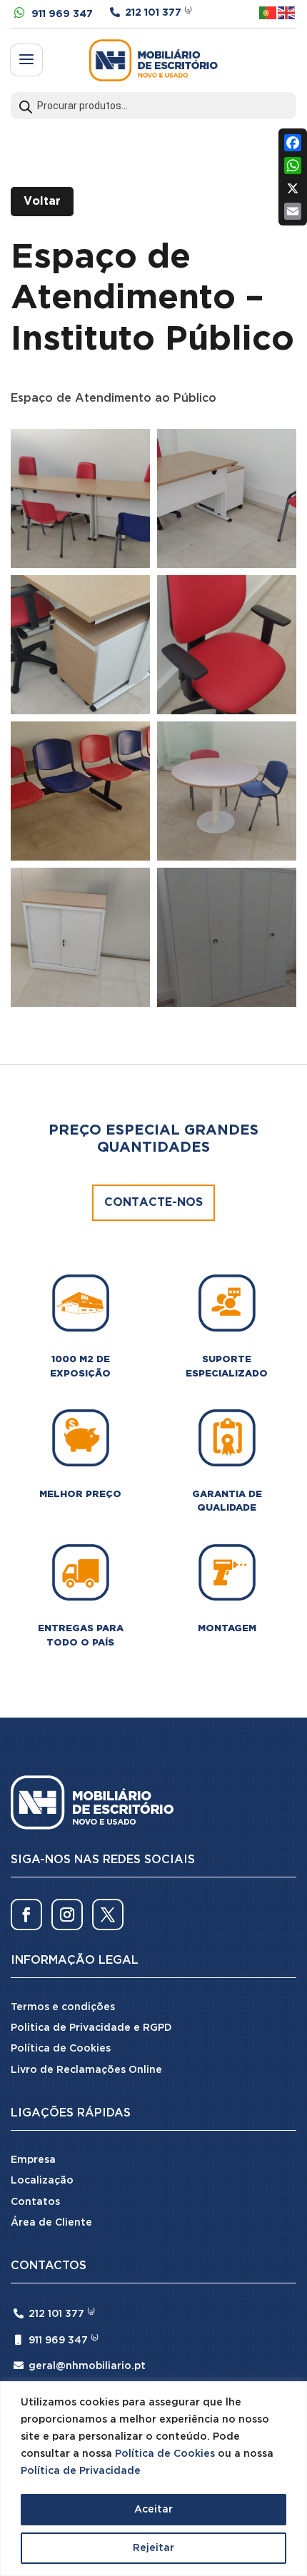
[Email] (293, 211)
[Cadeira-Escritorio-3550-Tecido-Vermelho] (227, 645)
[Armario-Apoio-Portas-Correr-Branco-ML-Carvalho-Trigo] (80, 937)
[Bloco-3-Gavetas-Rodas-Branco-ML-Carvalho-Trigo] (80, 645)
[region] (153, 2479)
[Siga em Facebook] (26, 1915)
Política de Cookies (165, 2454)
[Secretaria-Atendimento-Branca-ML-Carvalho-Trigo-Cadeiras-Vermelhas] (227, 498)
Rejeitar (153, 2548)
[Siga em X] (108, 1915)
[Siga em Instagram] (67, 1915)
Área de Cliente (51, 2223)
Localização (42, 2181)
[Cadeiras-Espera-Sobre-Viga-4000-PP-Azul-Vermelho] (80, 791)
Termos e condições (63, 2007)
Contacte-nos (153, 1203)
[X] (293, 188)
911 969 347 (62, 14)
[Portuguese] (268, 12)
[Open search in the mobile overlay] (153, 106)
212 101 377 (153, 13)
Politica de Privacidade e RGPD (91, 2028)
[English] (287, 12)
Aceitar (153, 2510)
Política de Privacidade (81, 2471)
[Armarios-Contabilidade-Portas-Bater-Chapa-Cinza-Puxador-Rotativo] (227, 937)
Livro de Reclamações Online (86, 2070)
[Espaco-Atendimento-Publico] (80, 498)
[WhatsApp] (293, 166)
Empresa (33, 2160)
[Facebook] (293, 143)
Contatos (35, 2202)
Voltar (42, 202)
